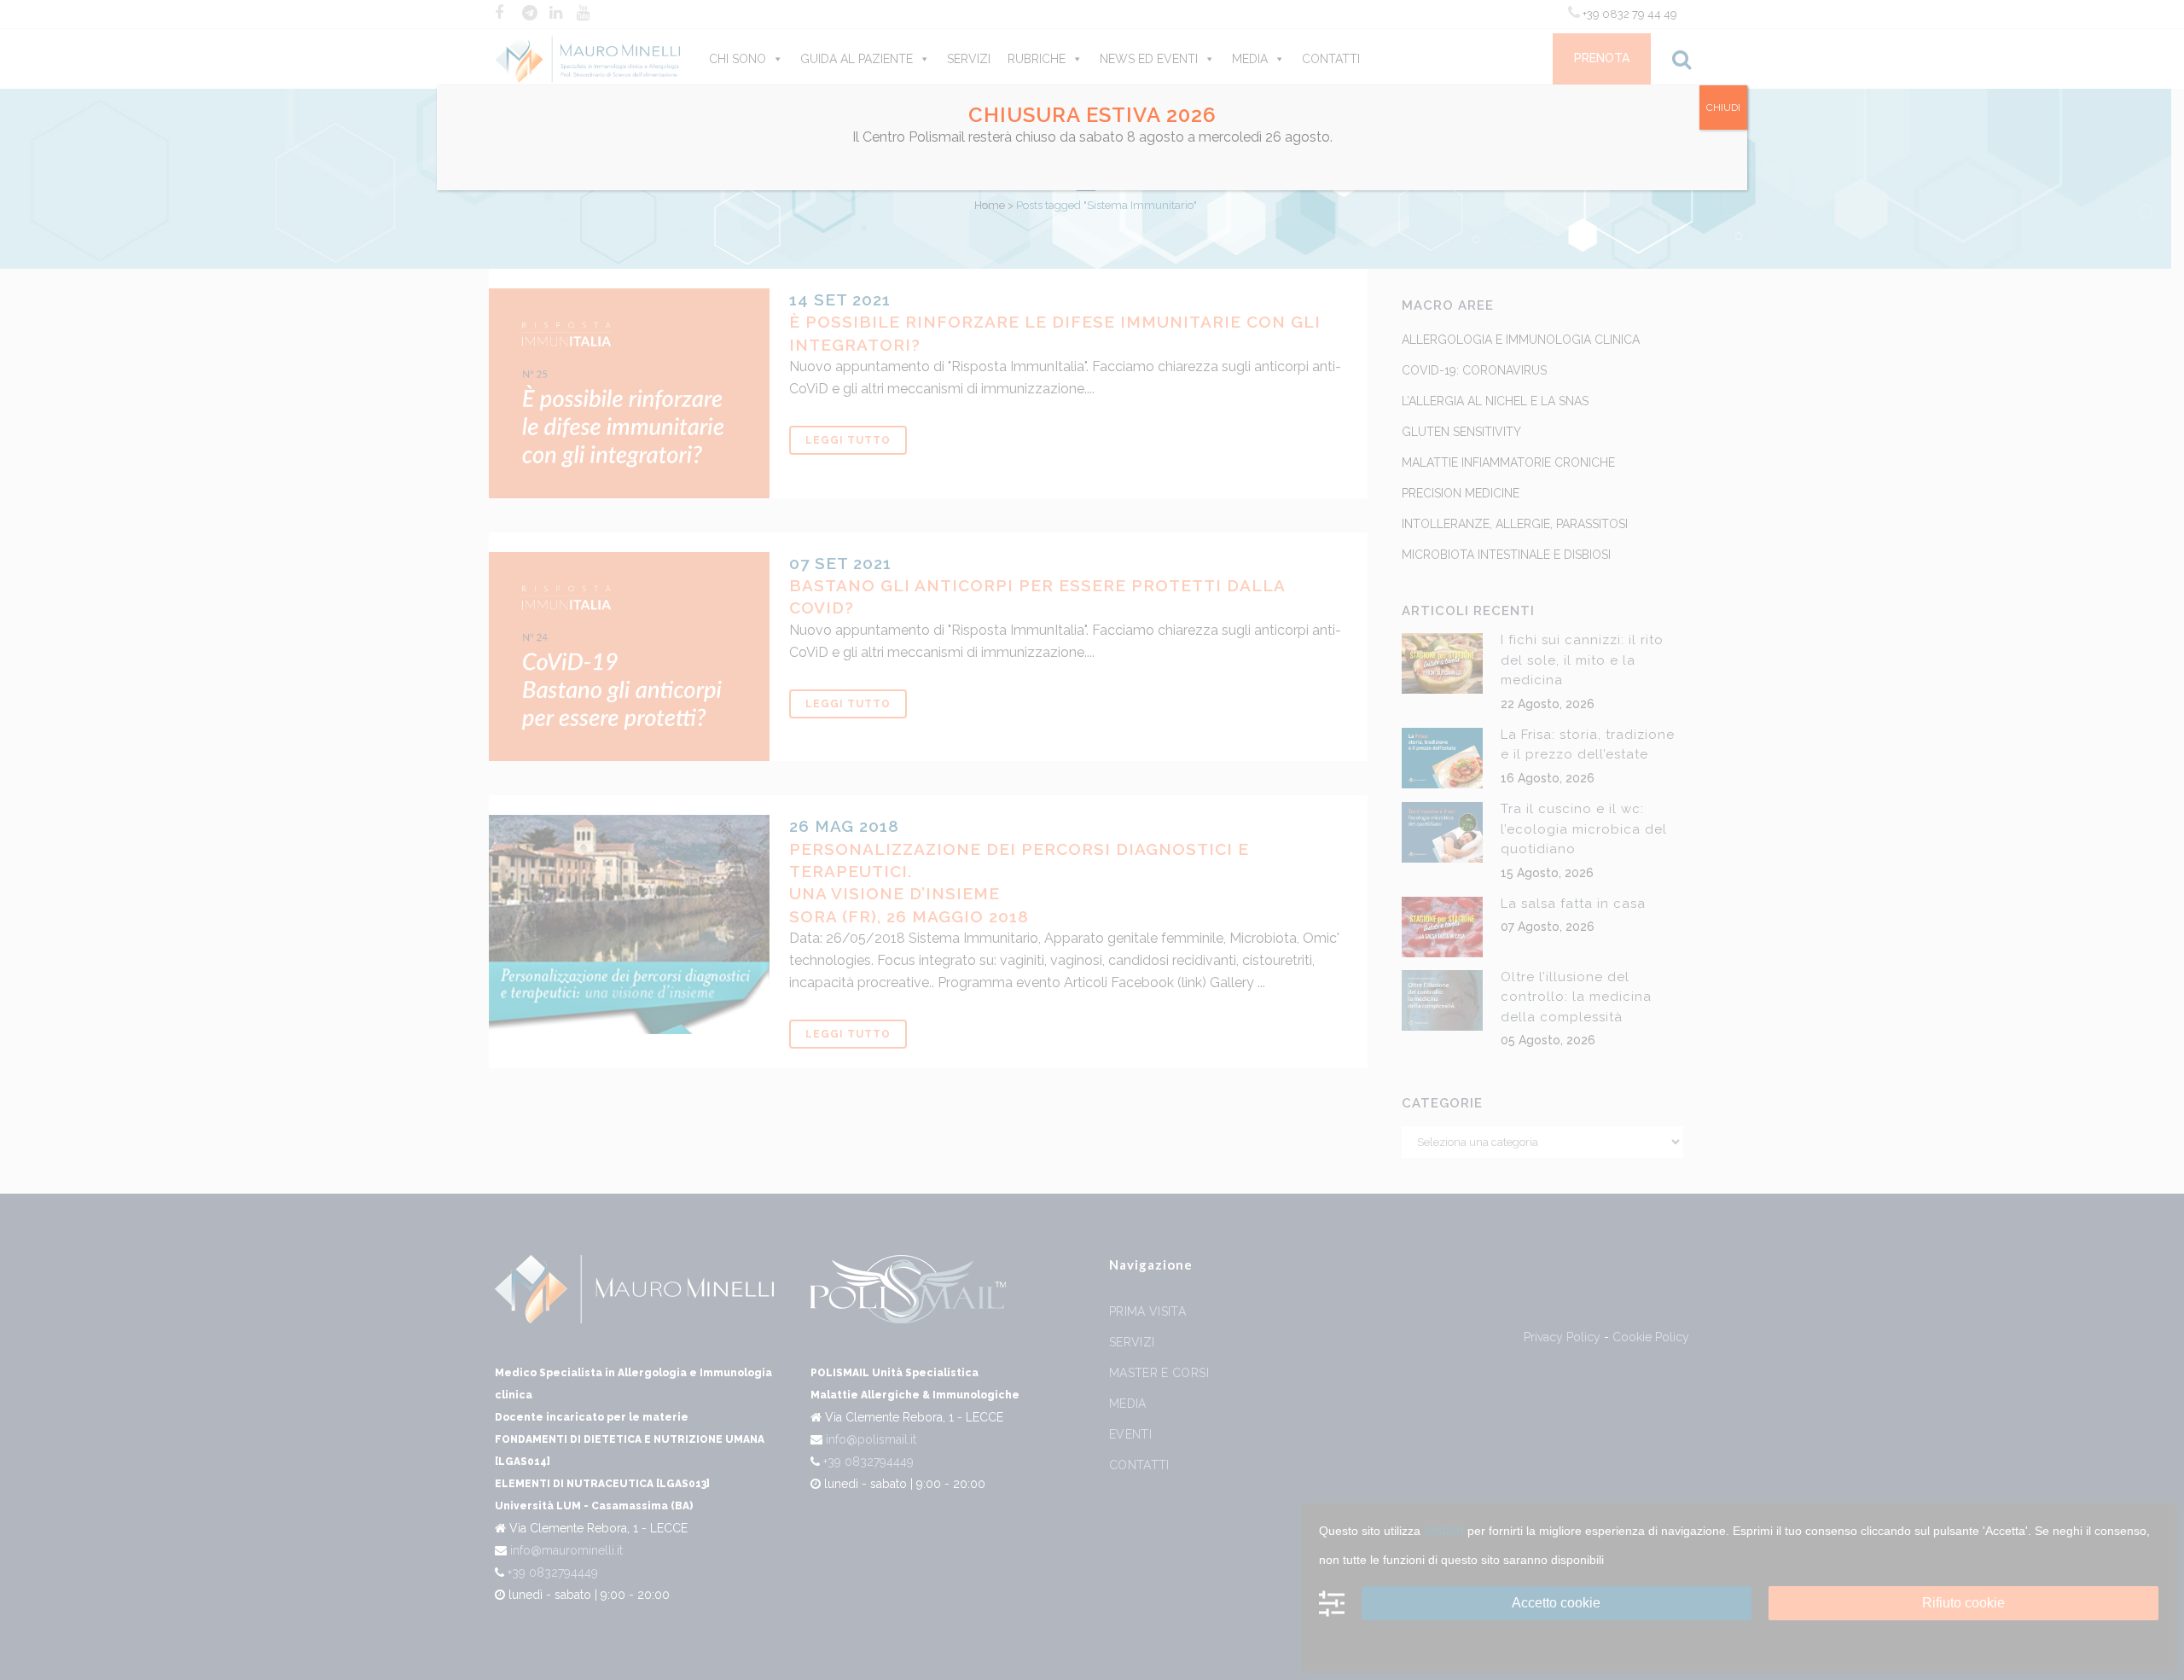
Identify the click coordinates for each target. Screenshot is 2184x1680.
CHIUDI (1723, 108)
